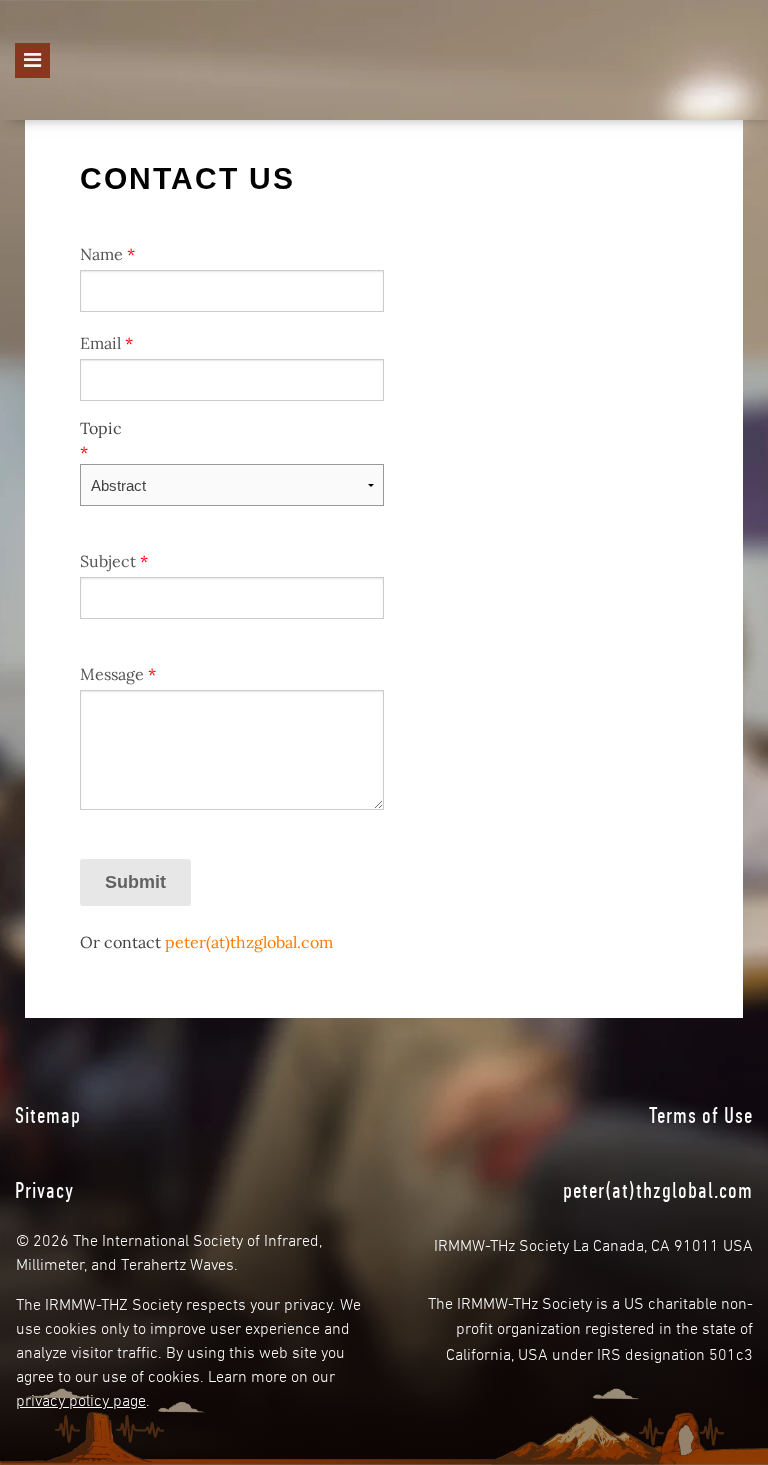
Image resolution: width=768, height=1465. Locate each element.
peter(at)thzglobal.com (249, 942)
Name (107, 254)
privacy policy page (81, 1398)
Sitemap (48, 1115)
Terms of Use (701, 1115)
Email (106, 343)
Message (118, 674)
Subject (114, 561)
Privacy (44, 1190)
